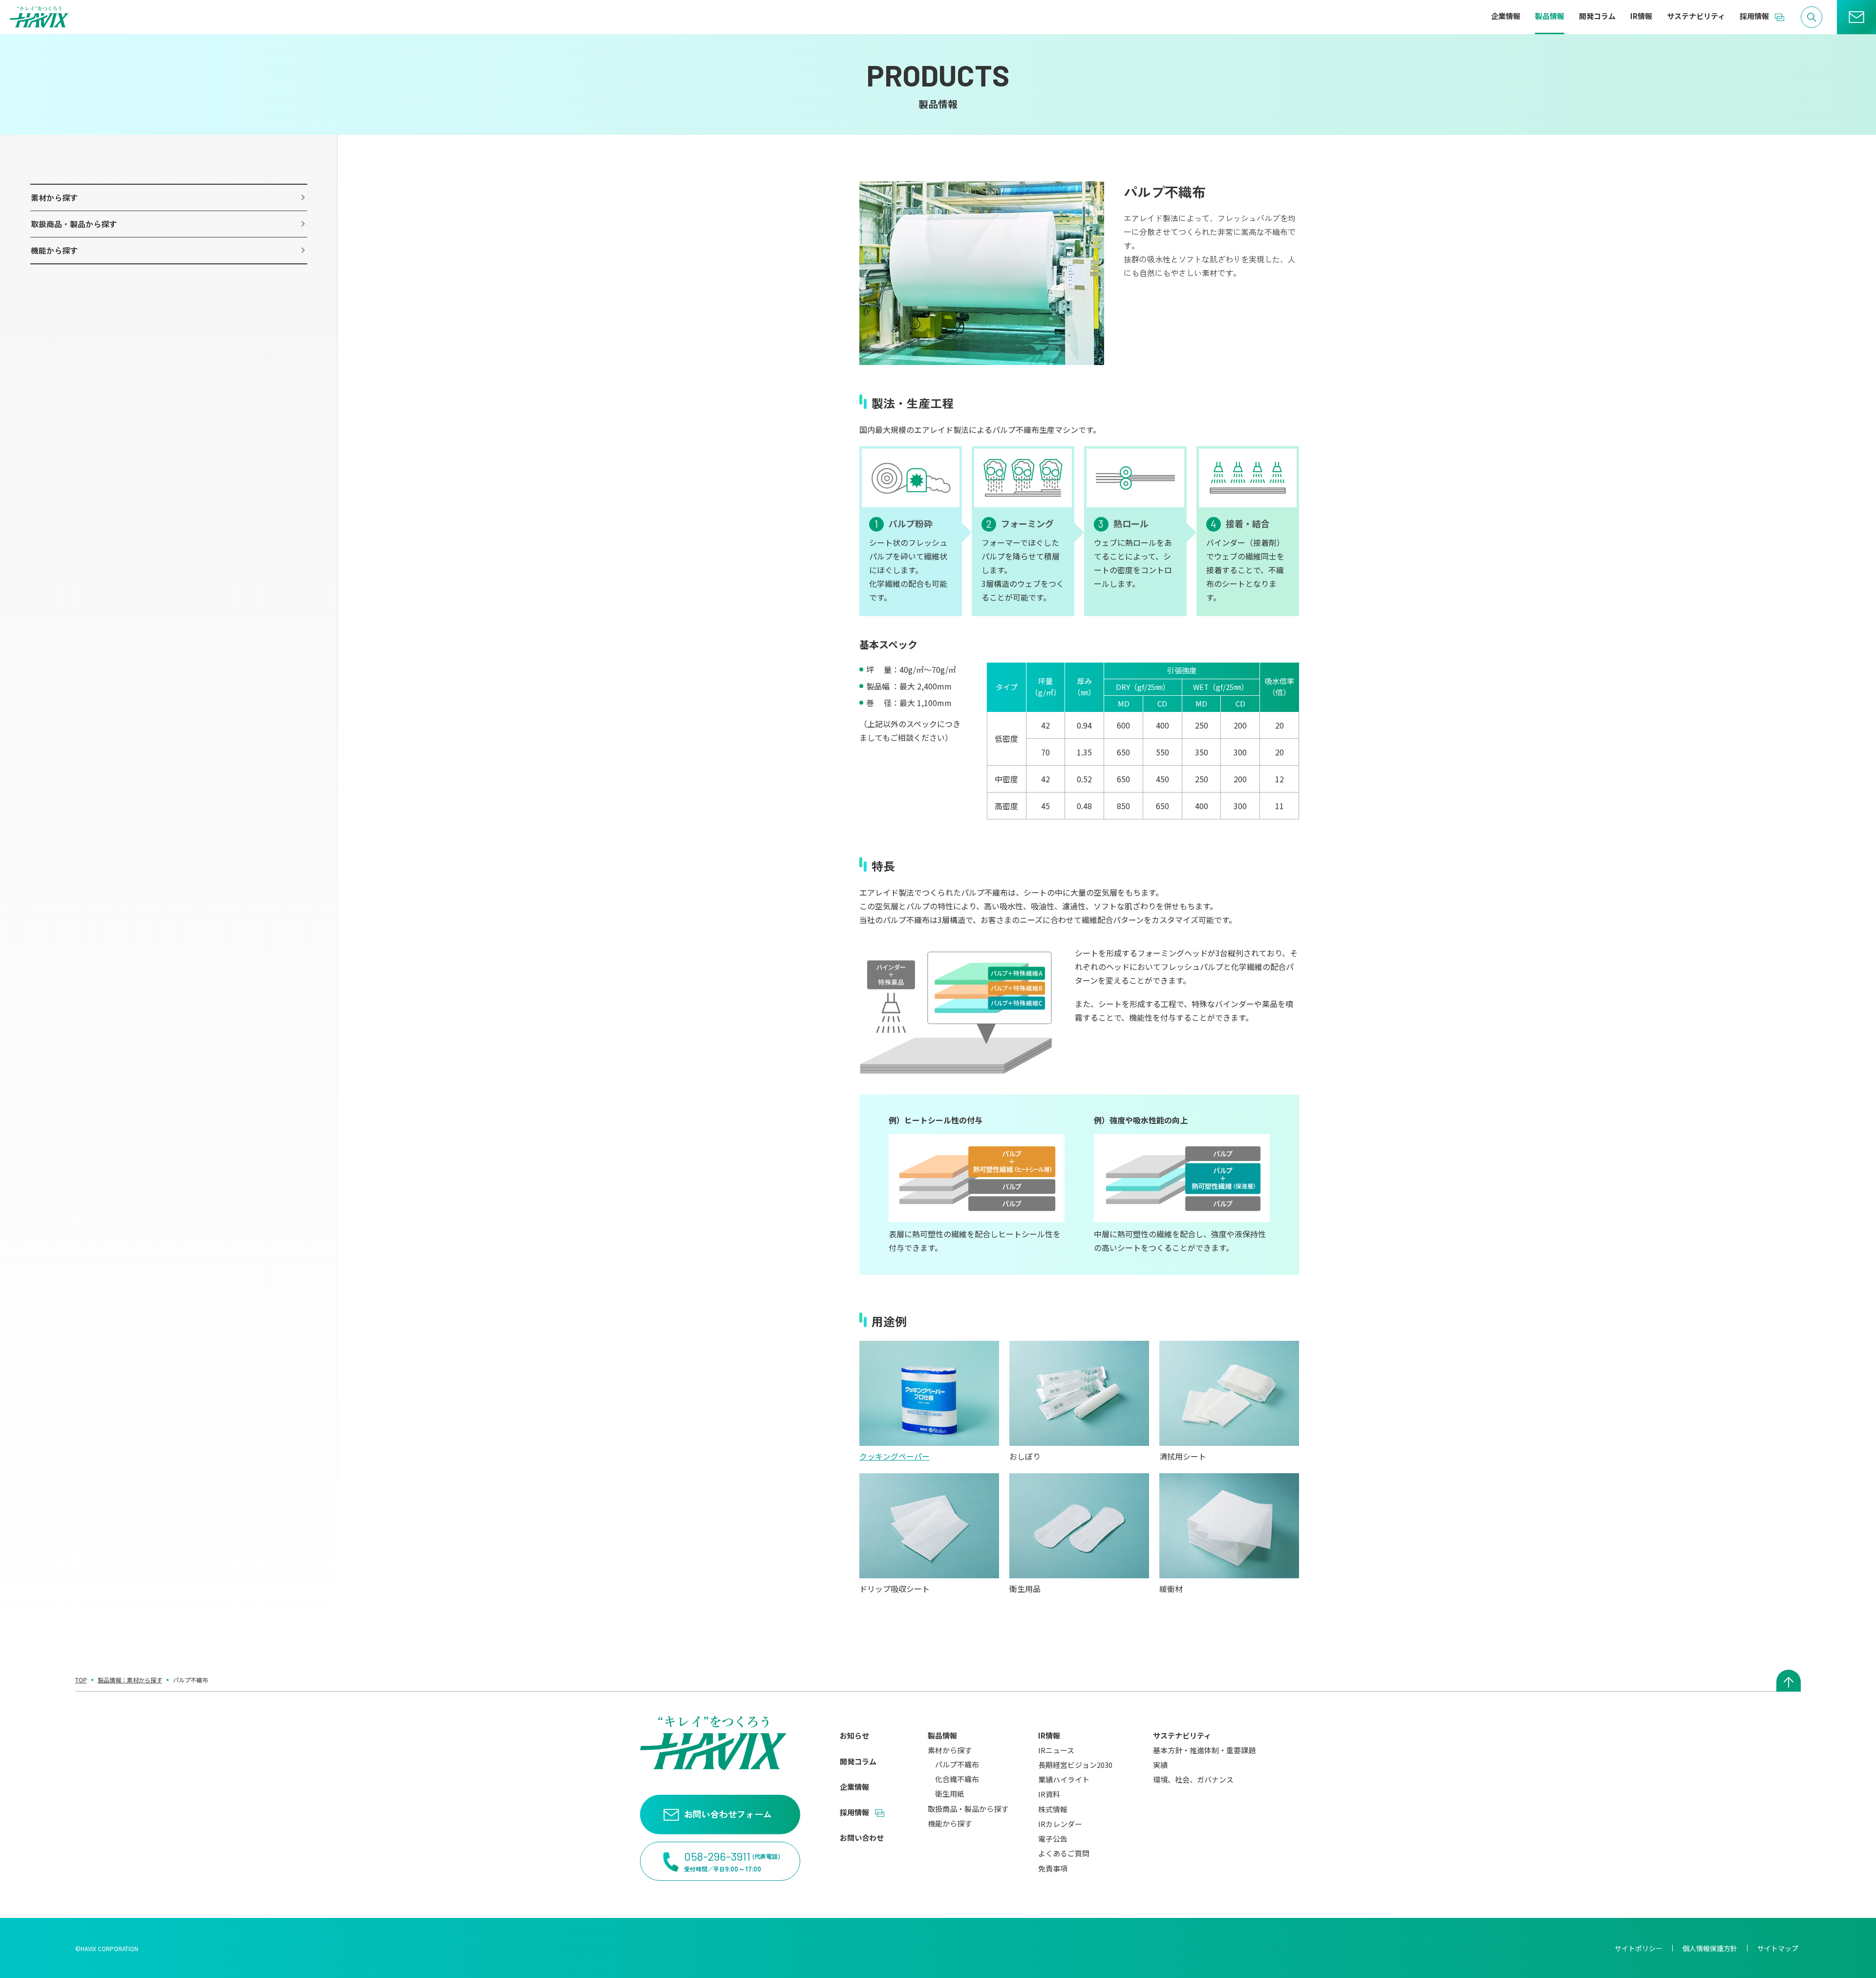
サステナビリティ (1182, 1735)
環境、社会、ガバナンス (1193, 1779)
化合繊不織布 (957, 1779)
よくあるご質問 (1064, 1853)
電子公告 (1053, 1838)
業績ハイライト (1064, 1779)
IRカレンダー (1060, 1824)
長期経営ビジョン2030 (1075, 1765)
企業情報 (854, 1787)
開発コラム (858, 1761)
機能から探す (950, 1823)
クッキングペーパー (895, 1456)
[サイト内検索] (1812, 17)
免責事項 (1053, 1868)
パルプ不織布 (957, 1764)
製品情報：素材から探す (130, 1680)
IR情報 (1049, 1735)
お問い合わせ (862, 1838)
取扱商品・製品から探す (968, 1809)
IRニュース (1056, 1750)
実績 (1160, 1765)
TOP (81, 1680)
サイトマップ (1778, 1948)
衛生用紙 (950, 1794)
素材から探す (950, 1750)
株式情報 (1053, 1809)
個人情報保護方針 (1710, 1948)
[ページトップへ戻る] (1789, 1681)
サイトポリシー (1639, 1948)
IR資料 (1049, 1794)
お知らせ (854, 1735)
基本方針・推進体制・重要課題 (1204, 1750)
